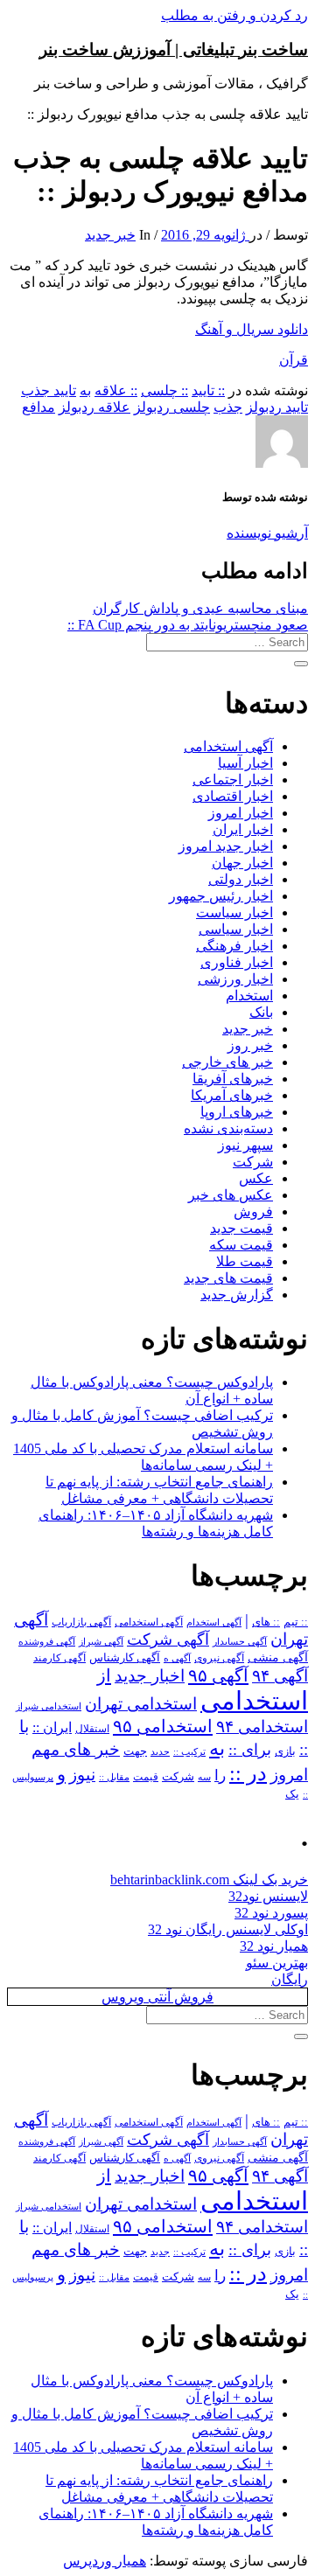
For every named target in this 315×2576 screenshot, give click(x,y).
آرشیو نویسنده (267, 533)
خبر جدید (110, 235)
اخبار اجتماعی (233, 780)
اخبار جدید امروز (226, 846)
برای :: (250, 1750)
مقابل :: (114, 1777)
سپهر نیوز (245, 1145)
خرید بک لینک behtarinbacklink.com (209, 1880)
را (220, 1775)
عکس (256, 1178)
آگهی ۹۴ (280, 1676)
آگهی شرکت (168, 1640)
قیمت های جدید (228, 1278)
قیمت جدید (241, 1228)
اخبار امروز (241, 813)
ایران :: (52, 1727)
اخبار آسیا (245, 763)
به (85, 390)
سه (204, 1777)
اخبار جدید (150, 1676)
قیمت (146, 1777)
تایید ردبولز (277, 407)
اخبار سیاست (234, 912)
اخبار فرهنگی (234, 946)
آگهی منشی (278, 1657)
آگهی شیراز (101, 1641)
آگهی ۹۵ (218, 1675)
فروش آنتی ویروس (157, 1997)
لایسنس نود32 (268, 1896)
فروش (253, 1211)
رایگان (290, 1979)
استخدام (249, 996)
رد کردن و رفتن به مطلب (234, 15)
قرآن (294, 360)
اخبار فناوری (237, 962)
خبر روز (250, 1045)
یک (292, 1794)
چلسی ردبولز (172, 407)
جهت (135, 1751)
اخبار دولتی (241, 879)
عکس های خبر (231, 1195)
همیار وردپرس (105, 2561)
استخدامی (254, 1701)
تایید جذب (49, 390)
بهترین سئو (277, 1963)
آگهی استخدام (214, 1622)
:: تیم (296, 1622)
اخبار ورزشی (235, 979)
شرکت (253, 1162)
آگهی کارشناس (125, 1658)
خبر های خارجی (227, 1062)
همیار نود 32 (274, 1946)
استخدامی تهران (141, 1704)
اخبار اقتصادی (233, 796)
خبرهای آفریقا (233, 1079)
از (104, 1675)
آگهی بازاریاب (81, 1622)
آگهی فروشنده (47, 1641)
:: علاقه (116, 390)
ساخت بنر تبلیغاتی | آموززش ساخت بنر (174, 49)
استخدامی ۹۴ (262, 1727)
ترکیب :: (189, 1751)
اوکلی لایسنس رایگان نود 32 (228, 1929)
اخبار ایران (243, 829)
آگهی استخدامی (228, 746)
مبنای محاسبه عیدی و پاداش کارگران (200, 608)
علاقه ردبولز (94, 407)
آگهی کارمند (59, 1658)
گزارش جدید (237, 1295)
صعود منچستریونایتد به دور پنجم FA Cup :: (188, 625)
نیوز (82, 1775)
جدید (160, 1752)
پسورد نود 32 (271, 1913)
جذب (228, 407)
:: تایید (208, 390)
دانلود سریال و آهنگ (252, 329)
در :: (248, 1773)
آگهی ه (177, 1658)
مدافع (38, 407)
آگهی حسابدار (240, 1641)
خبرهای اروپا (237, 1112)
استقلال (92, 1729)
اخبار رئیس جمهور (221, 896)
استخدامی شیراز (49, 1706)
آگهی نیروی (219, 1658)
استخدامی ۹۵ (163, 1726)
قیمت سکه (241, 1245)
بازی (285, 1751)
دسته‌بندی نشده (228, 1128)
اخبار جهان (242, 863)
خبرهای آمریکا (232, 1095)
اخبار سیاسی (236, 929)
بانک (261, 1012)
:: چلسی (164, 390)
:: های (266, 1622)
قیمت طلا (245, 1261)
